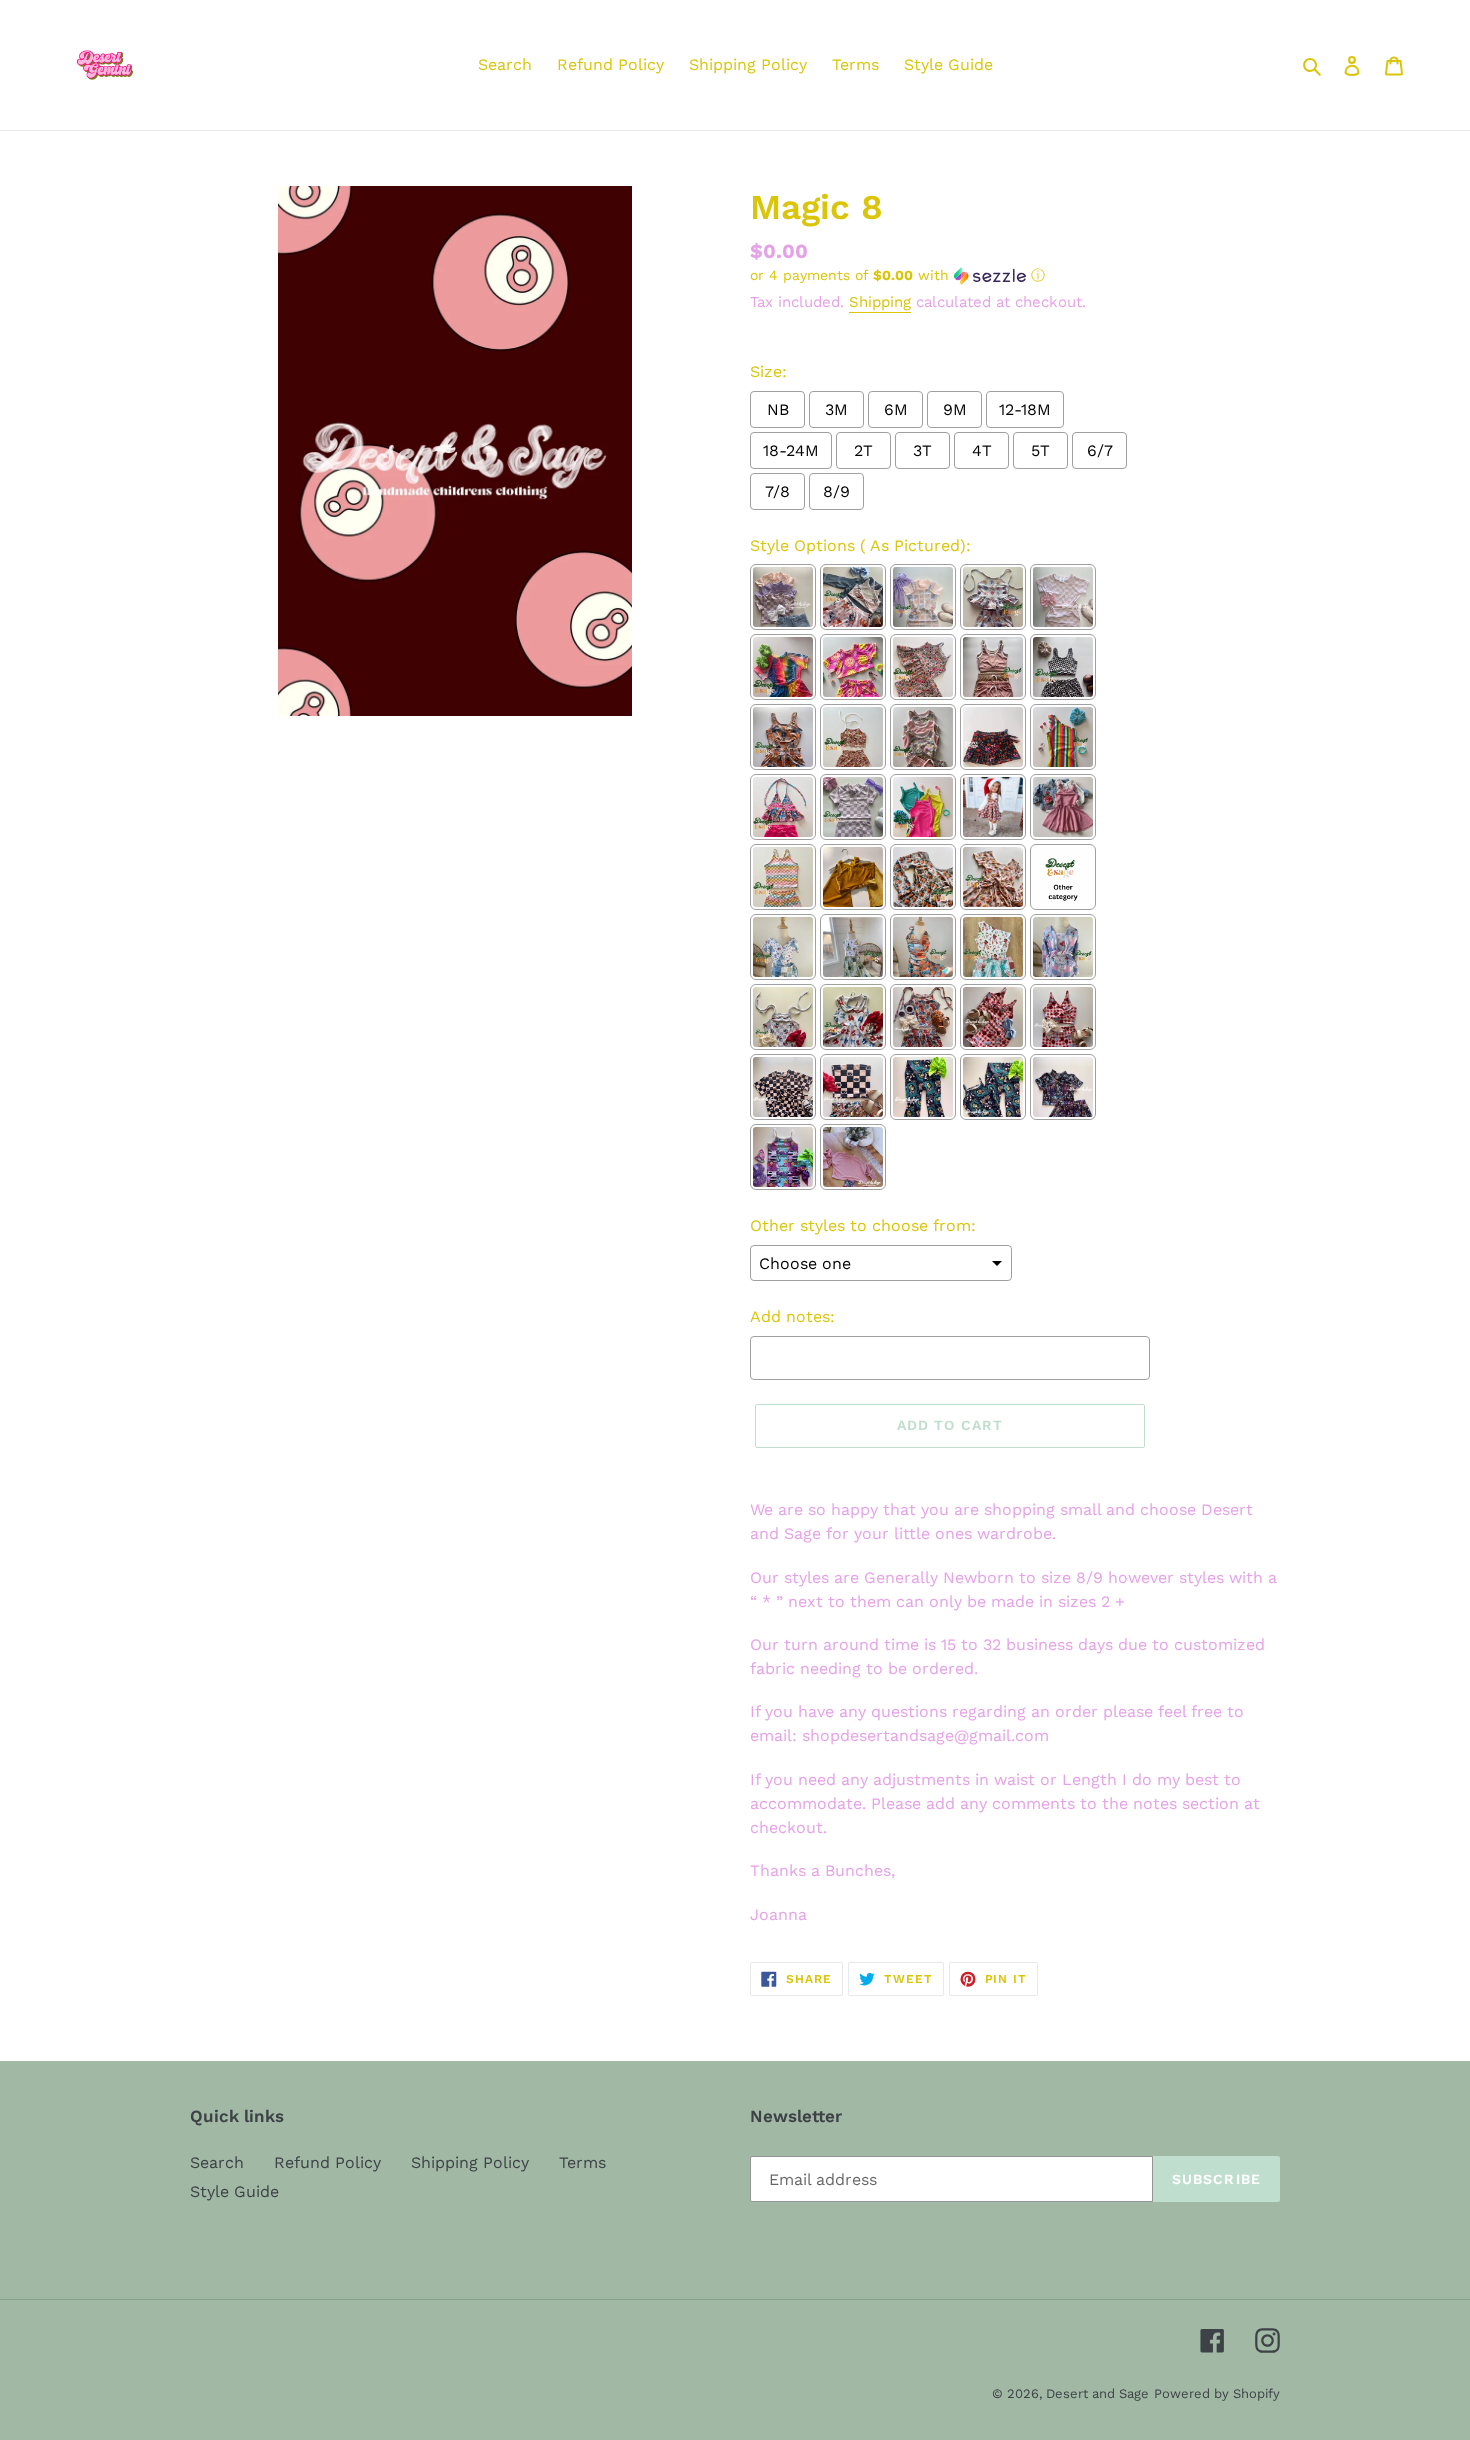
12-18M (1025, 409)
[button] (897, 275)
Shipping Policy (470, 2162)
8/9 (836, 491)
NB (778, 409)
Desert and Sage (1097, 2393)
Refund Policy (327, 2162)
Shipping (880, 302)
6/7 (1100, 450)
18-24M (791, 450)
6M (896, 409)
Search (217, 2162)
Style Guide (234, 2191)
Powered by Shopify (1217, 2393)
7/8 (777, 491)
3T (922, 450)
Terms (582, 2162)
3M (836, 409)
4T (982, 450)
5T (1040, 450)
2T (863, 450)
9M (955, 409)
